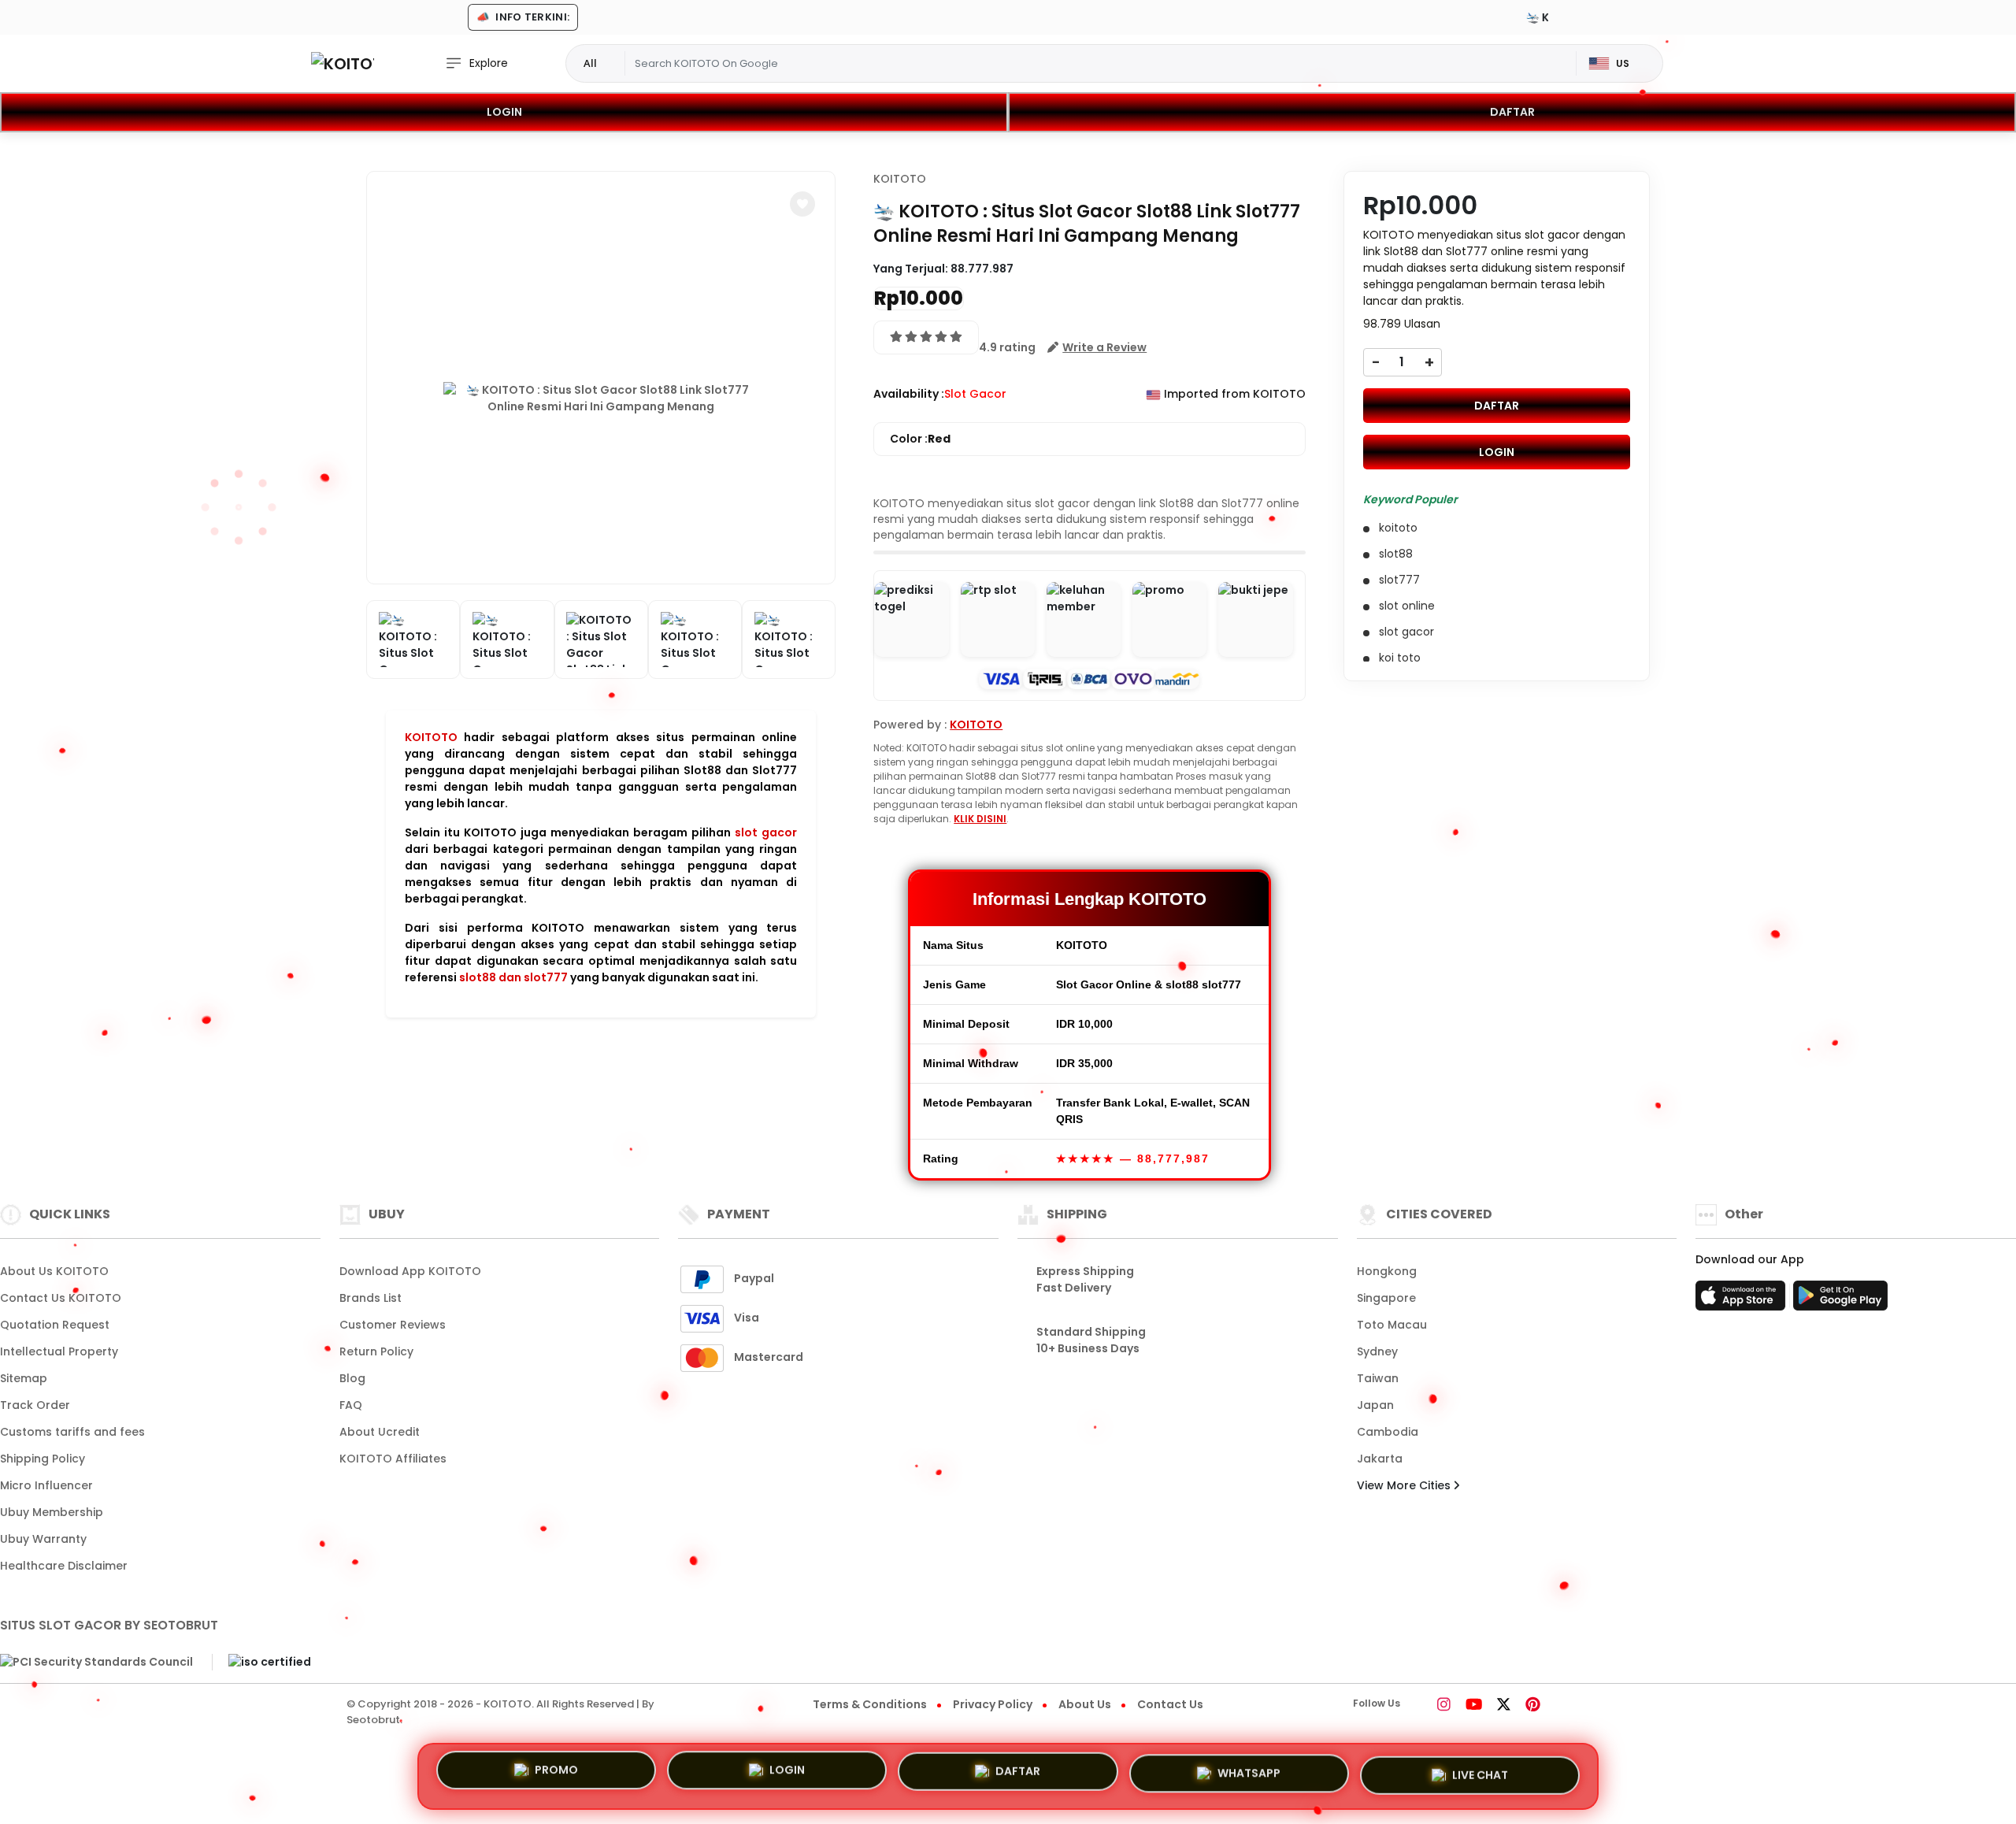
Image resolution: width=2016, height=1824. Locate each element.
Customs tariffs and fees (72, 1432)
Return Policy (376, 1351)
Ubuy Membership (52, 1512)
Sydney (1377, 1351)
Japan (1375, 1405)
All (590, 63)
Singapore (1386, 1298)
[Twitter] (1504, 1706)
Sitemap (24, 1378)
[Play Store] (1840, 1300)
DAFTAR (1512, 112)
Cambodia (1388, 1432)
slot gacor (766, 832)
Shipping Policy (43, 1459)
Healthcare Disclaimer (64, 1566)
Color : (920, 439)
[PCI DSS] (96, 1663)
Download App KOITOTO (410, 1271)
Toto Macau (1392, 1325)
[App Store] (1743, 1300)
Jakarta (1380, 1459)
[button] (802, 204)
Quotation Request (55, 1325)
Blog (352, 1378)
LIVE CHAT (1480, 1770)
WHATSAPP (1249, 1771)
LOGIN (504, 112)
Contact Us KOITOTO (61, 1298)
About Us (1085, 1704)
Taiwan (1378, 1378)
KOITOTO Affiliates (393, 1459)
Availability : (909, 394)
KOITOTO (431, 737)
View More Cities (1405, 1485)
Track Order (35, 1405)
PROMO (556, 1776)
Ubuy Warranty (43, 1539)
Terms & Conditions (870, 1704)
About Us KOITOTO (54, 1271)
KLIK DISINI (980, 819)
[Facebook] (1422, 1706)
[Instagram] (1444, 1706)
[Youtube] (1474, 1706)
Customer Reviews (393, 1325)
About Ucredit (380, 1432)
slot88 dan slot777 (513, 977)
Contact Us (1170, 1704)
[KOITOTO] (343, 63)
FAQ (351, 1405)
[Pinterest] (1533, 1706)
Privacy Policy (993, 1704)
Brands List (371, 1298)
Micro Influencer (46, 1485)
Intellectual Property (59, 1351)
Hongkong (1387, 1271)
